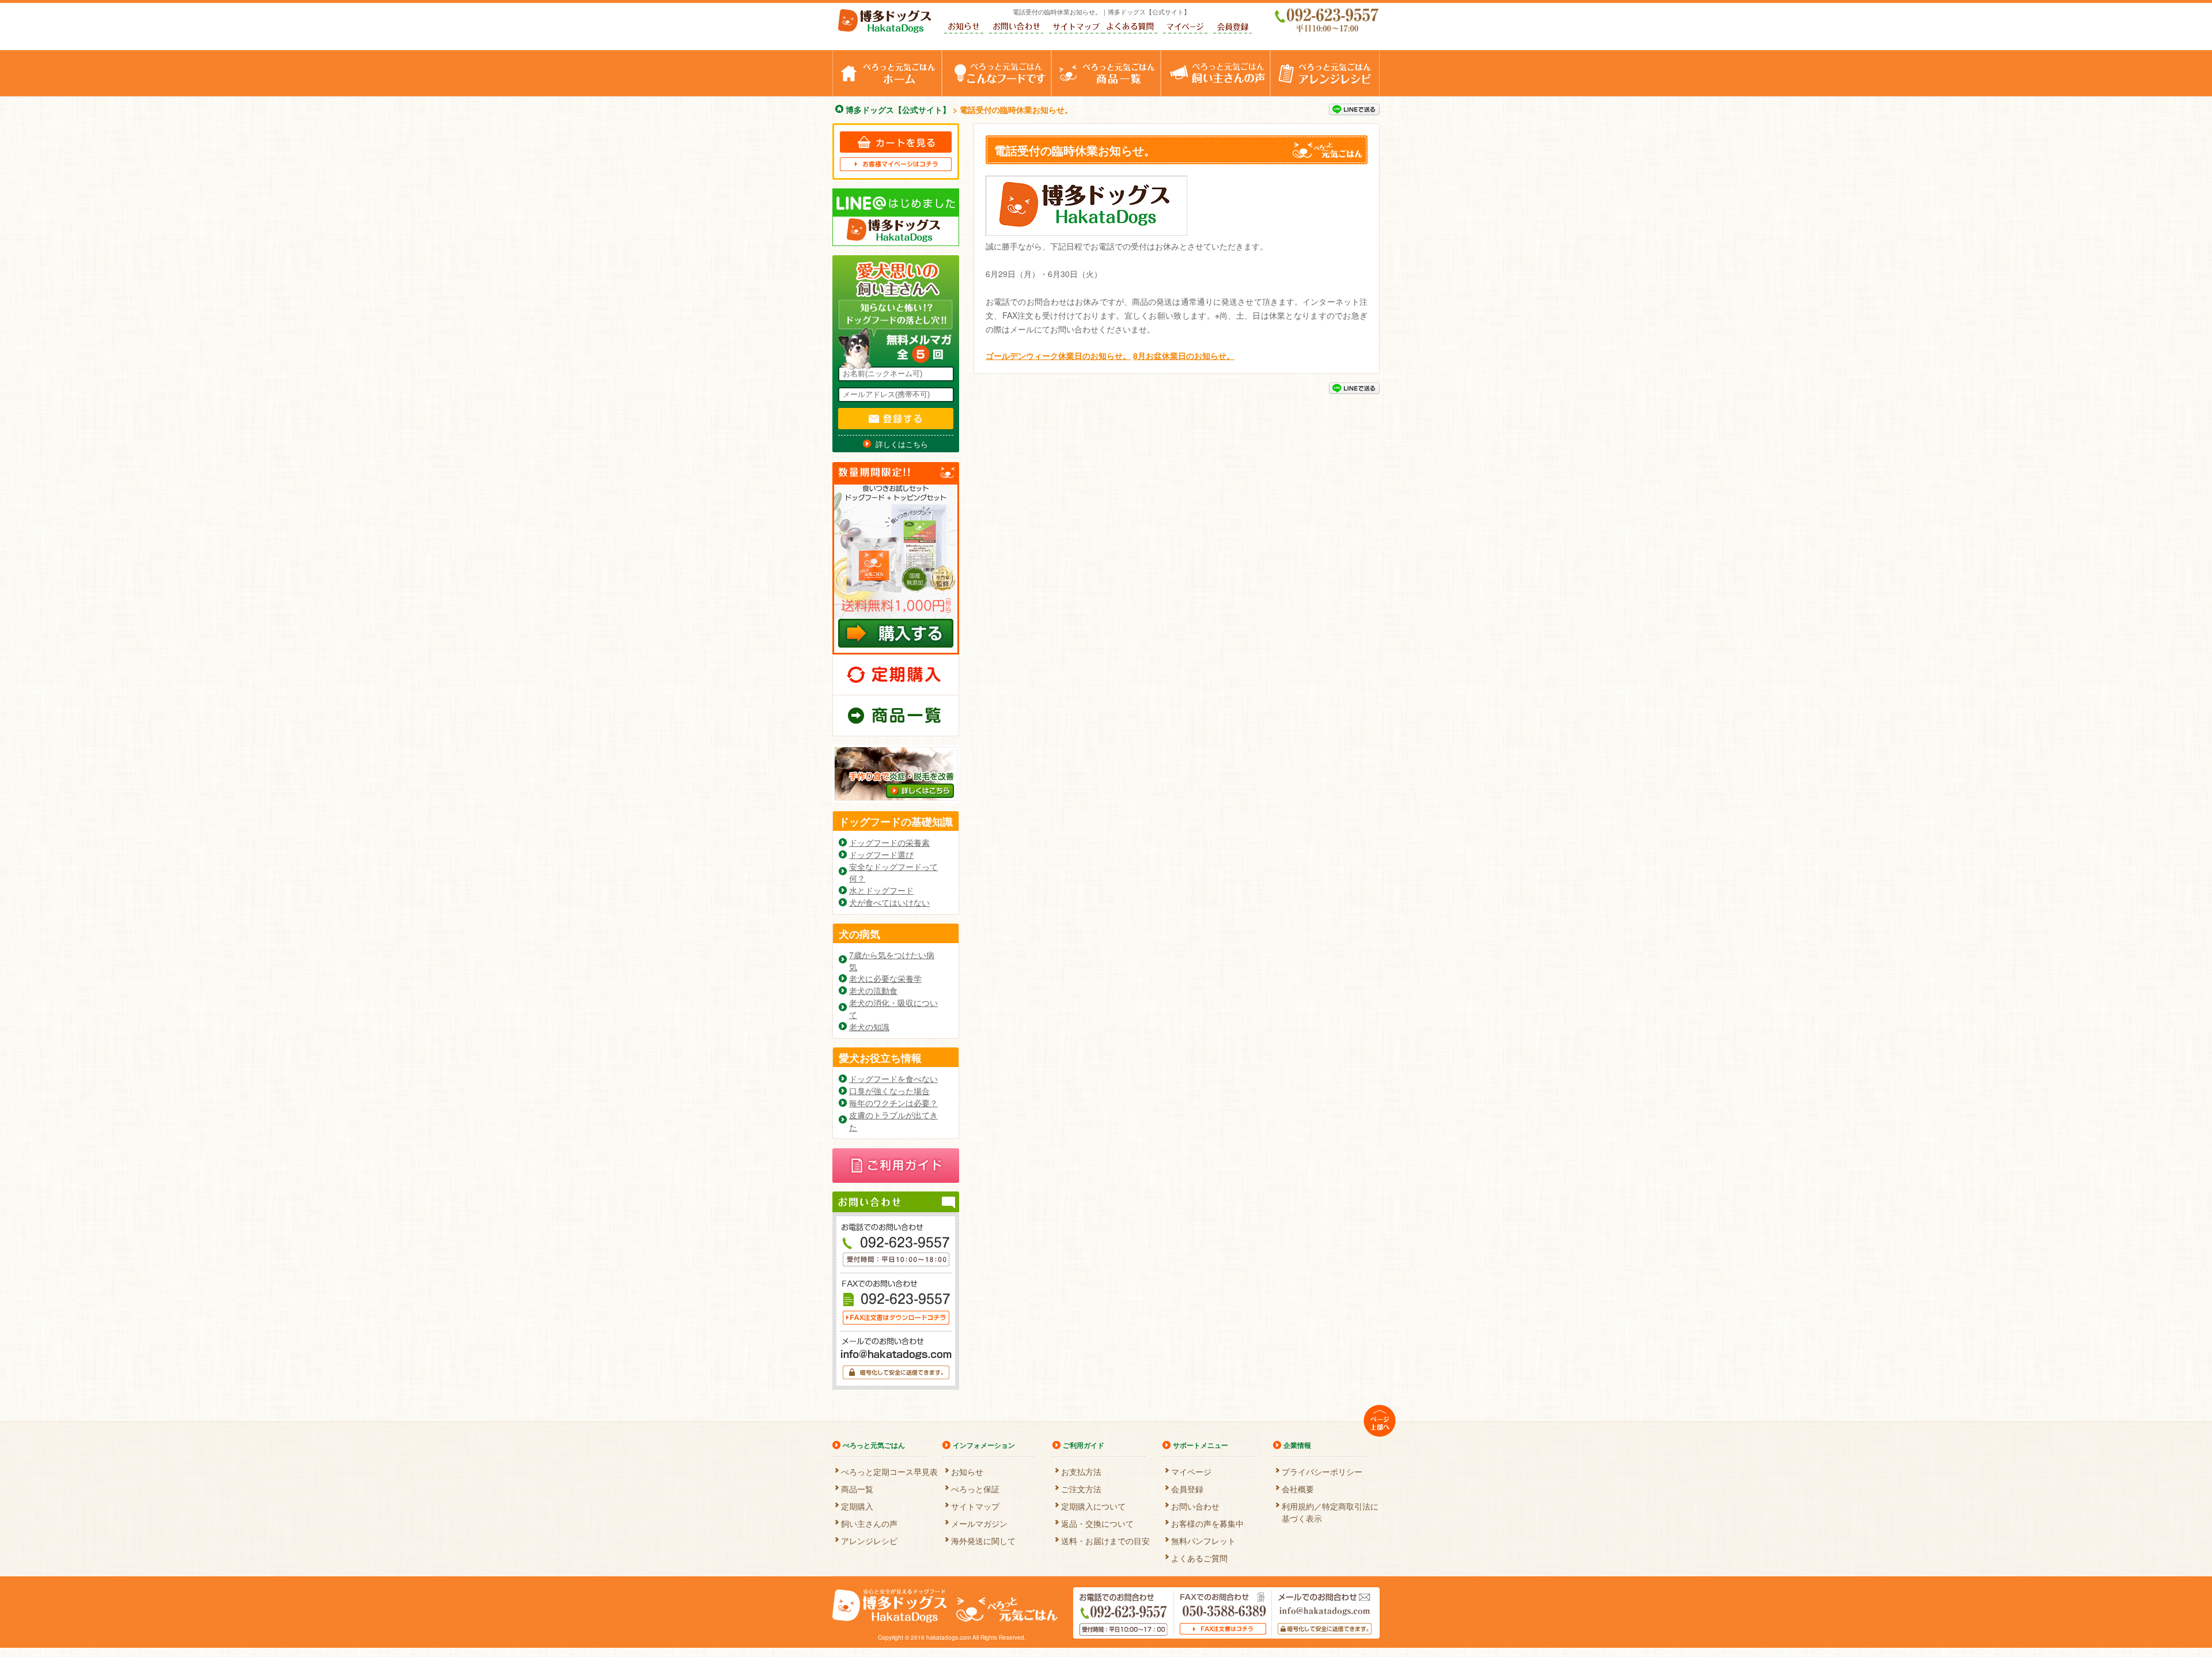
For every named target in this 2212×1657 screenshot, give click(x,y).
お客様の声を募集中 (1207, 1522)
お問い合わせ (1016, 28)
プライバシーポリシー (1322, 1470)
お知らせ (964, 28)
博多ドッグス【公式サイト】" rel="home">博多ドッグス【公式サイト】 (890, 1606)
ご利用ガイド (1084, 1445)
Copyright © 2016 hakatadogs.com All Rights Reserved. (952, 1637)
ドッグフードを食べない (893, 1079)
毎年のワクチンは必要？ (893, 1103)
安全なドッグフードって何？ (893, 873)
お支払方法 (1081, 1470)
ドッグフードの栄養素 (889, 842)
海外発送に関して (983, 1539)
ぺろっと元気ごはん (1051, 56)
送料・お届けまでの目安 (1105, 1539)
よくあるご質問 (1130, 28)
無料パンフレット (1203, 1539)
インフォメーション (984, 1445)
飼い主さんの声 (1270, 56)
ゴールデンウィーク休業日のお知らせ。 (1058, 355)
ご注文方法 (1081, 1487)
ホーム (942, 56)
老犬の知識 (869, 1027)
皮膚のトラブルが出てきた (893, 1121)
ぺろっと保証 (975, 1487)
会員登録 (1232, 28)
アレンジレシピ (1379, 56)
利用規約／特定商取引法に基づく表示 (1330, 1505)
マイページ (1185, 28)
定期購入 (896, 675)
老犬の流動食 (873, 990)
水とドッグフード (881, 890)
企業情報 (1297, 1445)
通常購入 (896, 716)
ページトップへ (1380, 1421)
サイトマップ (1076, 28)
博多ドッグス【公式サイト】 (885, 21)
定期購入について (1093, 1505)
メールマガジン (979, 1522)
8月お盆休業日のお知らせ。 (1184, 355)
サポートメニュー (1200, 1445)
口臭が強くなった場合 (889, 1091)
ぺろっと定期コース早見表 (889, 1470)
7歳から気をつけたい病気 (892, 961)
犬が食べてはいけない (889, 902)
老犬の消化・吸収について (893, 1009)
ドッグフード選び (881, 854)
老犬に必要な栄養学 (885, 978)
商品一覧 (1160, 56)
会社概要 (1298, 1487)
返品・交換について (1097, 1522)
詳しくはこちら (902, 444)
